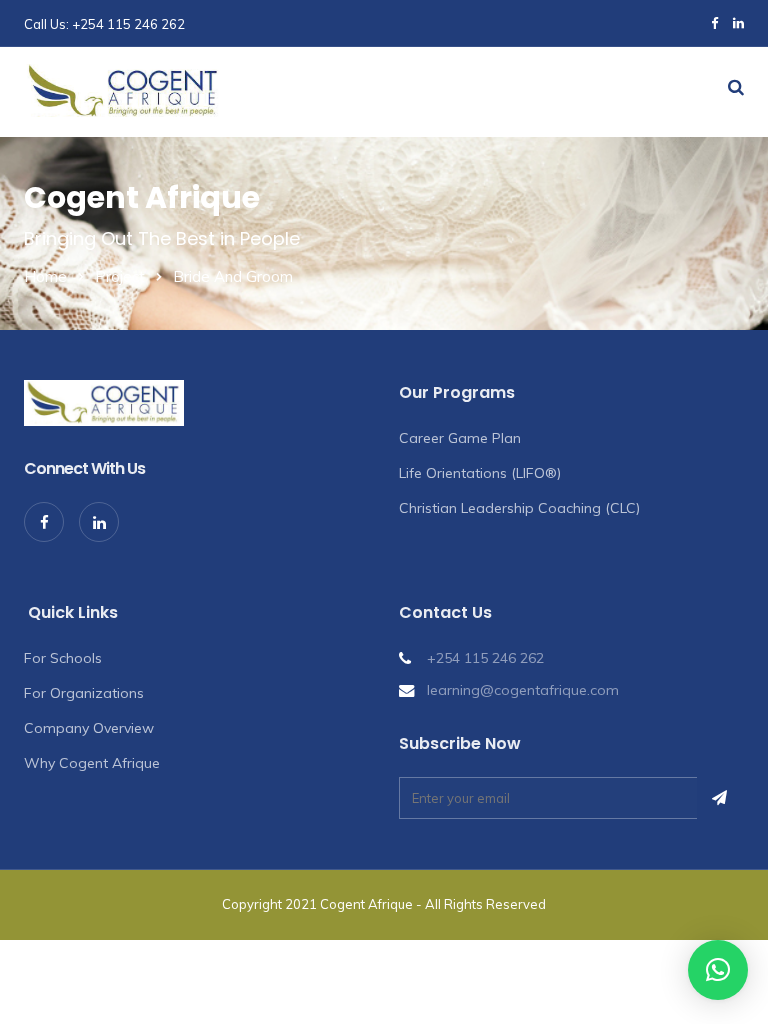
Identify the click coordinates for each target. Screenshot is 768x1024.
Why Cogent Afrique (92, 763)
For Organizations (84, 693)
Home (45, 276)
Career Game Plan (460, 438)
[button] (718, 970)
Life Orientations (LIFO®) (480, 473)
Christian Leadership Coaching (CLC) (519, 508)
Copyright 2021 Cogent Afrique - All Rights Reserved (384, 904)
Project (120, 276)
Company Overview (89, 728)
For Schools (63, 658)
